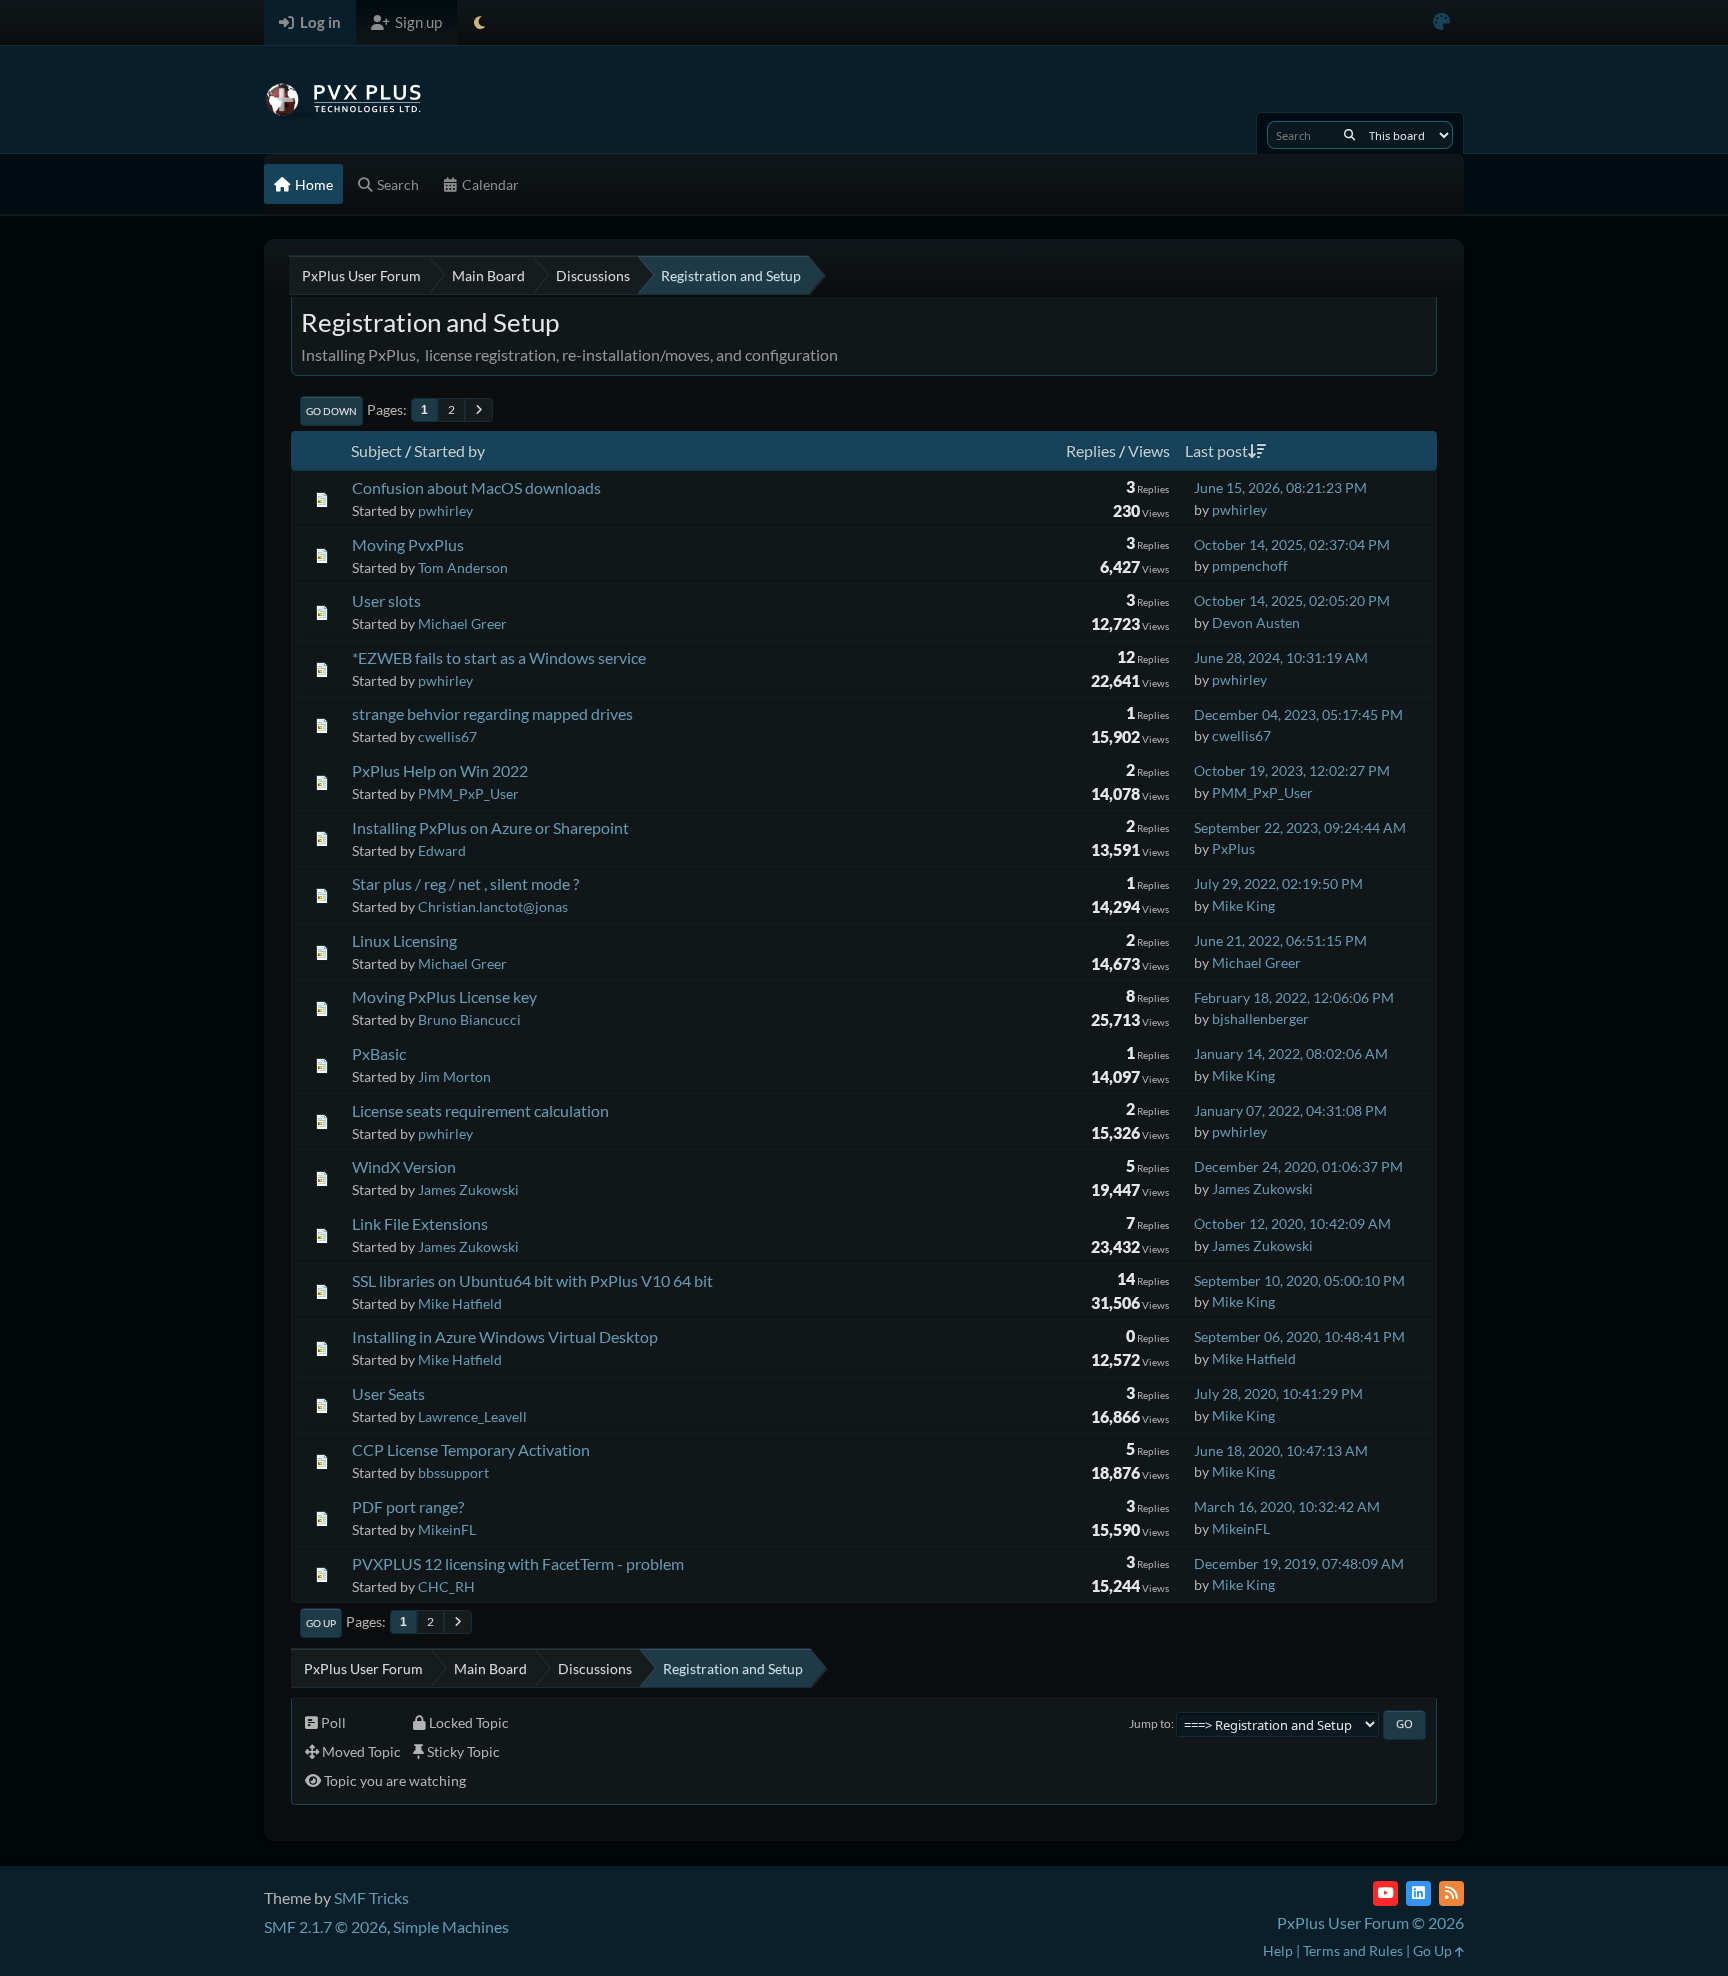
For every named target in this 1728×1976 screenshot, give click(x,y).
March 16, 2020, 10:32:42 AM (1287, 1506)
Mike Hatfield (460, 1303)
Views (1149, 450)
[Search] (1349, 135)
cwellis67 (447, 736)
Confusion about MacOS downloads (476, 487)
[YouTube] (1385, 1893)
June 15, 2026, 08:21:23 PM (1280, 487)
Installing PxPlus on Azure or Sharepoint (490, 827)
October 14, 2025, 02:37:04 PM (1292, 544)
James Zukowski (468, 1189)
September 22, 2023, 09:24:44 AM (1300, 827)
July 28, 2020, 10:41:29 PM (1278, 1393)
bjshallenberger (1260, 1018)
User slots (386, 600)
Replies (1091, 450)
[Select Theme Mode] (479, 22)
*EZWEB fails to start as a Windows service (499, 657)
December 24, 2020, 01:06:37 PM (1298, 1166)
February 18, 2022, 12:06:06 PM (1294, 997)
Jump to (1150, 1723)
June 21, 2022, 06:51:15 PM (1280, 940)
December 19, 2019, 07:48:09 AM (1299, 1563)
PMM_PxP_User (468, 793)
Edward (442, 850)
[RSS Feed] (1451, 1893)
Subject (376, 450)
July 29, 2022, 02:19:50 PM (1278, 883)
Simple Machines (451, 1926)
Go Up (321, 1623)
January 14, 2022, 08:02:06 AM (1291, 1053)
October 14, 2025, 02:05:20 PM (1292, 600)
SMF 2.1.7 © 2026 (325, 1926)
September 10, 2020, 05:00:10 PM (1299, 1280)
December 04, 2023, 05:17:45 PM (1298, 714)
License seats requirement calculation (480, 1110)
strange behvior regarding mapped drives (492, 713)
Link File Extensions (420, 1223)
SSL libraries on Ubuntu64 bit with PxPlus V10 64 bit (532, 1280)
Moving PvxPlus (408, 544)
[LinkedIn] (1418, 1893)
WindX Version (404, 1166)
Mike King (1243, 905)
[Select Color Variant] (1441, 22)
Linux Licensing (404, 940)
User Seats (388, 1393)
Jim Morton (454, 1076)
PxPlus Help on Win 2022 (440, 770)
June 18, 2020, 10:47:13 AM (1281, 1450)
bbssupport (453, 1472)
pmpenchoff (1250, 565)
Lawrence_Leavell (472, 1416)
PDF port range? (408, 1506)
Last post (1216, 450)
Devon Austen (1256, 622)
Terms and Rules (1353, 1950)
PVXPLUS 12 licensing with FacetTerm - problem (518, 1563)
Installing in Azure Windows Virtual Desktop (505, 1336)
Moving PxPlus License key (444, 996)
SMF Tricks (371, 1897)
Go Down (331, 411)
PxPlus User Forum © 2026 (1370, 1922)
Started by (449, 450)
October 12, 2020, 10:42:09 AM (1292, 1223)
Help (1278, 1950)
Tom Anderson (463, 567)
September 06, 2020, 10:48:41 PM (1299, 1336)
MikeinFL (447, 1529)
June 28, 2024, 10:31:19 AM (1281, 657)
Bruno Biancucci (469, 1019)
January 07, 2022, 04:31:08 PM (1290, 1110)
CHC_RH (446, 1586)
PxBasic (379, 1053)
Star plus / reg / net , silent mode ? (465, 883)
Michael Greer (462, 623)
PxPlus (1233, 848)
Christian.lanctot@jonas (493, 906)
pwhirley (445, 510)
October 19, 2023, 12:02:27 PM (1292, 770)
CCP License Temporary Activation (471, 1449)
